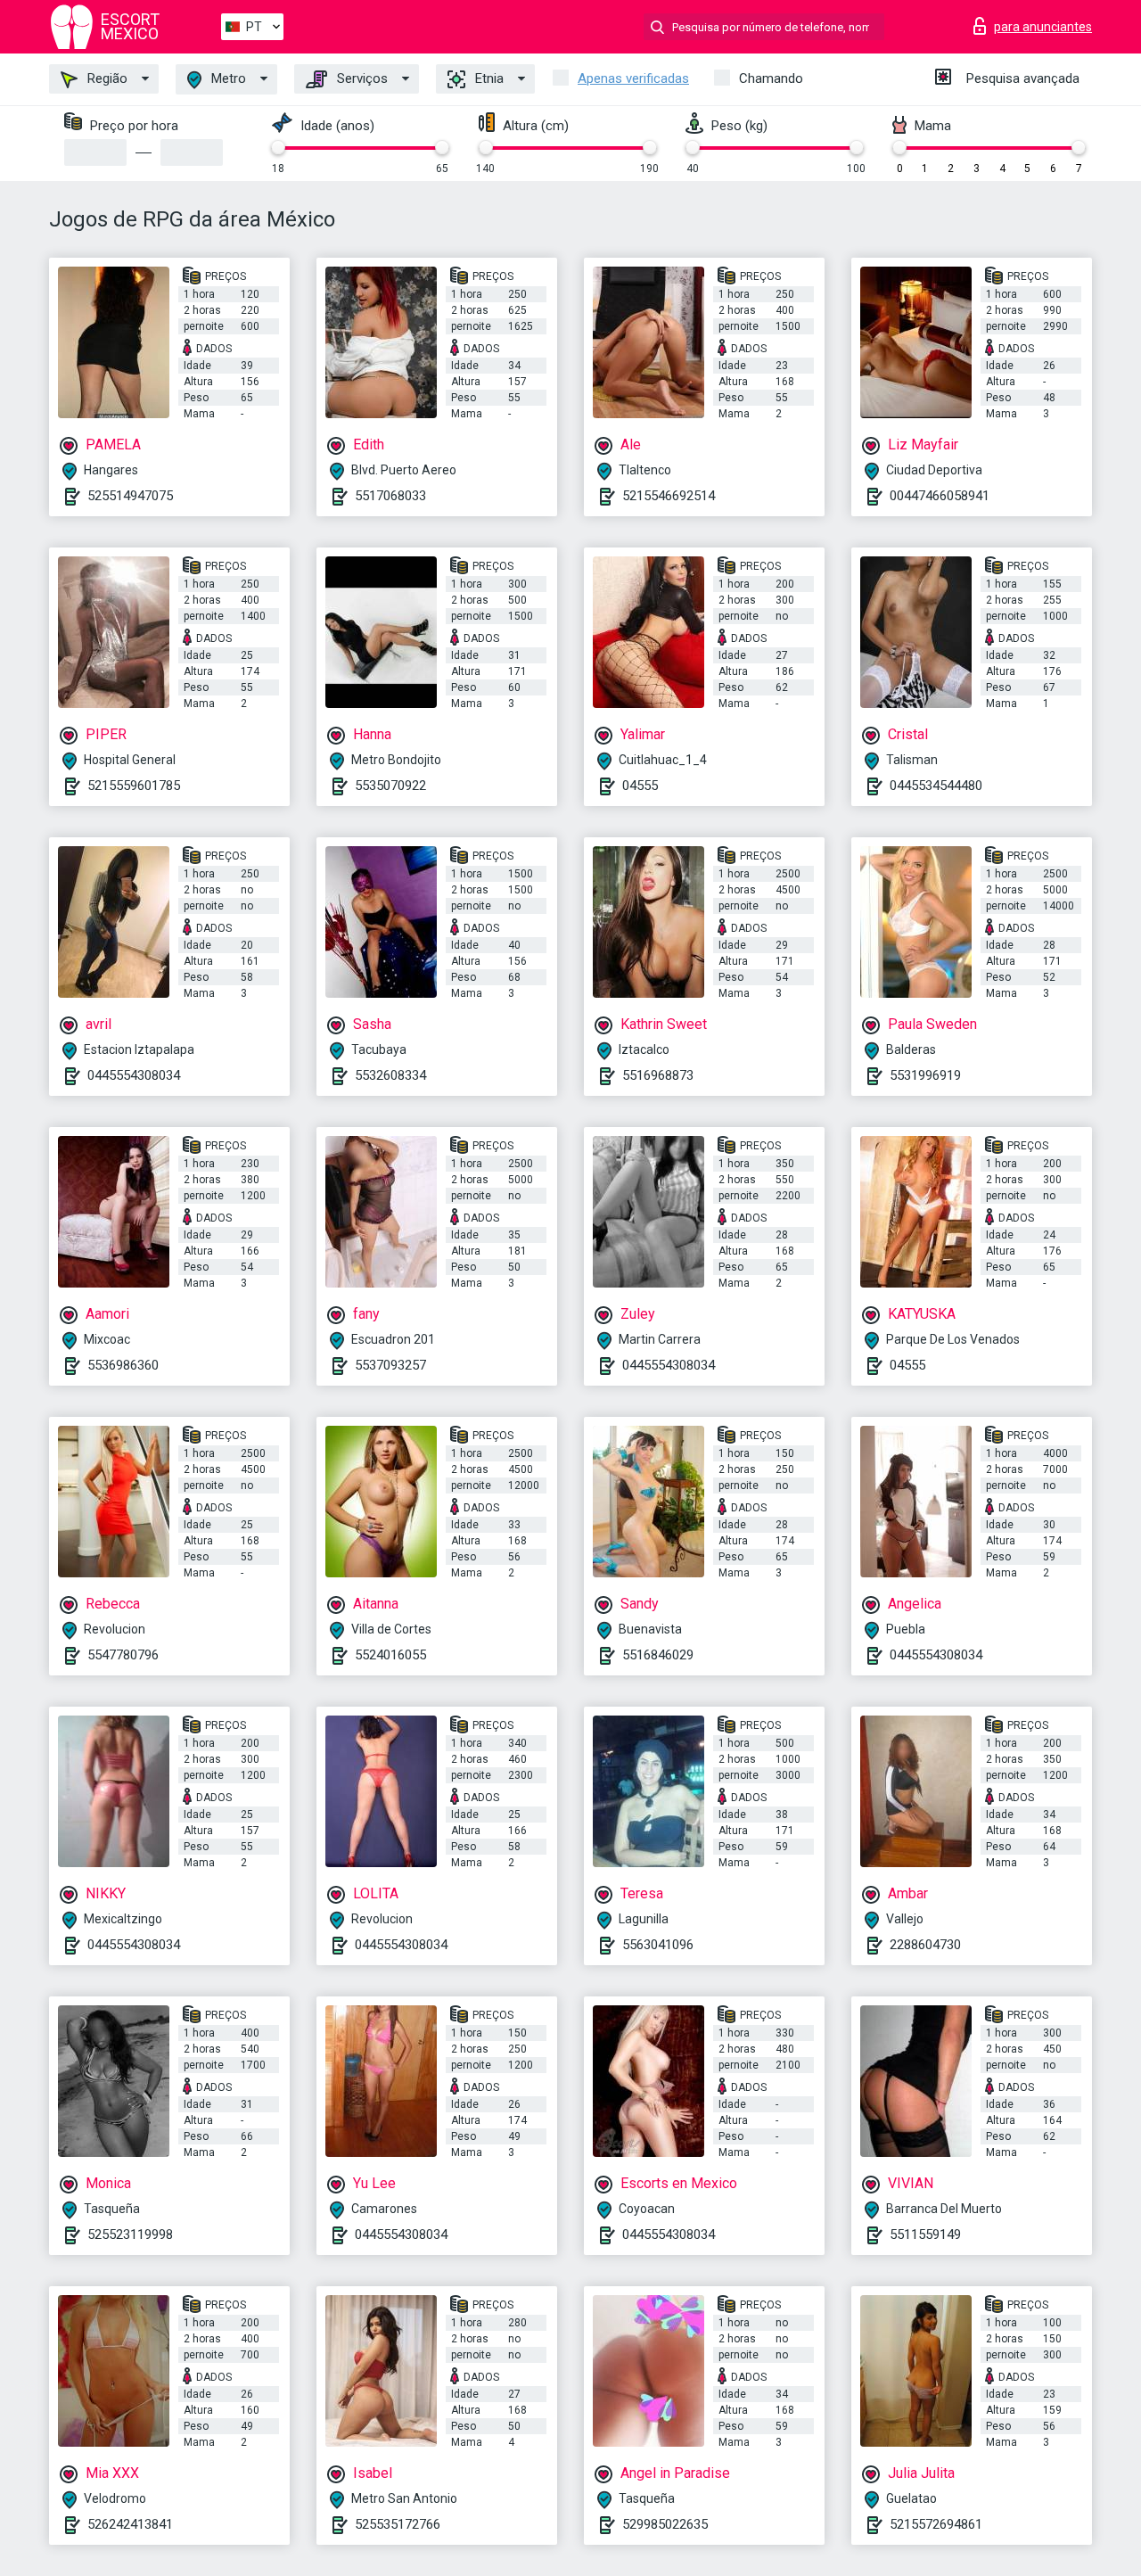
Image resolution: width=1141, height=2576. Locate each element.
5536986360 (123, 1365)
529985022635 (665, 2524)
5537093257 (390, 1365)
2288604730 (925, 1945)
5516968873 (658, 1075)
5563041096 (658, 1945)
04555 (640, 786)
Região (106, 78)
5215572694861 (936, 2524)
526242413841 (130, 2524)
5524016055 (390, 1655)
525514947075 (130, 496)
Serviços (361, 78)
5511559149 (925, 2234)
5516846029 (658, 1655)
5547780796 (123, 1655)
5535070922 (390, 786)
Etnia (488, 78)
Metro (227, 78)
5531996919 (925, 1075)
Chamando (771, 78)
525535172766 (398, 2524)
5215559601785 (134, 786)
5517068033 (390, 496)
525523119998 (130, 2234)
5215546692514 (669, 496)
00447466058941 (940, 496)
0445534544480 (936, 786)
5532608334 (390, 1075)
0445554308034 (134, 1075)
